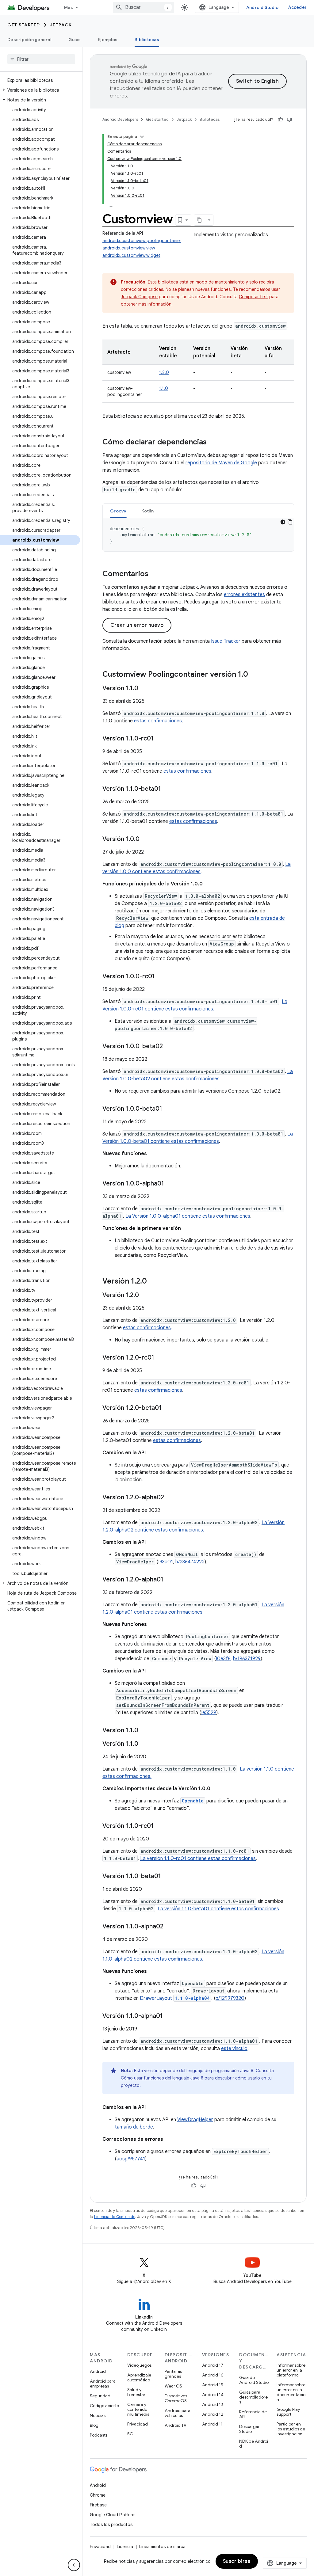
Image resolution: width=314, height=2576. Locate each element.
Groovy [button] (118, 511)
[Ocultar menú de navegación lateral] (74, 2565)
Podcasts (99, 2435)
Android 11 (212, 2424)
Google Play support (288, 2412)
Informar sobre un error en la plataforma (291, 2370)
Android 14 (213, 2395)
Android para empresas (103, 2384)
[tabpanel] (198, 535)
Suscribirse (237, 2561)
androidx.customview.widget (131, 255)
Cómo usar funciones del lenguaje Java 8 (162, 2078)
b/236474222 (190, 1562)
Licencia (125, 2547)
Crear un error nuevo (137, 625)
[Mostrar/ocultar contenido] (142, 137)
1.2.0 (164, 372)
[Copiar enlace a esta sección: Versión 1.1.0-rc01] (160, 739)
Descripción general (29, 40)
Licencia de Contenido (115, 2217)
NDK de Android (254, 2444)
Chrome (98, 2495)
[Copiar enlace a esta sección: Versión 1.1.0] (144, 689)
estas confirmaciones (158, 721)
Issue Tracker (226, 641)
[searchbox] (41, 59)
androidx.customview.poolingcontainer (142, 241)
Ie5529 (209, 1713)
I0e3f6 (223, 1659)
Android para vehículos (178, 2413)
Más (69, 7)
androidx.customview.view (129, 248)
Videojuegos (139, 2365)
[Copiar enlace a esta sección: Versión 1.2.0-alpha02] (170, 1498)
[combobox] (144, 7)
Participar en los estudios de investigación (291, 2429)
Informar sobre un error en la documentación (291, 2392)
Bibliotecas (147, 40)
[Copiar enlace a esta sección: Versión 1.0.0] (146, 839)
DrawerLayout (175, 1998)
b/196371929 (247, 1659)
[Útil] (280, 120)
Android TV (176, 2425)
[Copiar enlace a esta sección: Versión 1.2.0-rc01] (160, 1358)
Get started (24, 25)
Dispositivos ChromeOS (176, 2398)
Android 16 (213, 2375)
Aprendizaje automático (139, 2377)
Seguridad (100, 2396)
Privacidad (138, 2424)
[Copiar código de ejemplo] (290, 522)
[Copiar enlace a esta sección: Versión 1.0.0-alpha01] (170, 1184)
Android (98, 2371)
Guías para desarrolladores (253, 2397)
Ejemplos (108, 40)
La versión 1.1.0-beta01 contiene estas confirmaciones (218, 1909)
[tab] (118, 511)
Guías (75, 40)
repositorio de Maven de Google (221, 463)
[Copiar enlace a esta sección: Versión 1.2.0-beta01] (168, 1408)
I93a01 (166, 1562)
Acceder (297, 7)
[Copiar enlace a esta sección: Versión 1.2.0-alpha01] (170, 1580)
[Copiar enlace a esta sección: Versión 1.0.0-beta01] (168, 1109)
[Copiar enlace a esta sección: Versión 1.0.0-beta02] (169, 1047)
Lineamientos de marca (162, 2547)
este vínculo (234, 2049)
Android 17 (213, 2365)
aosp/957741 (131, 2159)
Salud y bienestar (136, 2392)
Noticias (98, 2415)
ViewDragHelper (195, 2120)
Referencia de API (253, 2414)
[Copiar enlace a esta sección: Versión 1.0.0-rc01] (161, 977)
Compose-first (253, 297)
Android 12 (213, 2414)
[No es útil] (289, 120)
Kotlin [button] (148, 511)
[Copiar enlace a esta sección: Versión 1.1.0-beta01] (167, 789)
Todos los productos (111, 2525)
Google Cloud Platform (113, 2515)
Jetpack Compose (139, 297)
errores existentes (244, 595)
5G (130, 2434)
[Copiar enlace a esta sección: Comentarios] (155, 574)
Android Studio (262, 7)
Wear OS (173, 2386)
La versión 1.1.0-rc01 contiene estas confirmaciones (198, 1859)
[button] (40, 90)
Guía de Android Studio (254, 2380)
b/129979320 (230, 1998)
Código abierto (104, 2406)
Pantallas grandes (173, 2374)
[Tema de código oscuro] (283, 522)
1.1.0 (164, 388)
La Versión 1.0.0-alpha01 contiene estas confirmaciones (188, 1216)
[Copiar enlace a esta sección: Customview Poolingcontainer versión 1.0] (254, 675)
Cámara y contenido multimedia (138, 2409)
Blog (94, 2425)
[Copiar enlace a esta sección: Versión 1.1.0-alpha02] (170, 1927)
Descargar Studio (249, 2429)
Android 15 (213, 2385)
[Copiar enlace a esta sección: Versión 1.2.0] (153, 1282)
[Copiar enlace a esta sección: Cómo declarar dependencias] (213, 443)
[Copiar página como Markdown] (200, 220)
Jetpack (61, 25)
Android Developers (120, 119)
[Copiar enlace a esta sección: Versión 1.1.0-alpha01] (169, 2016)
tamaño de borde (134, 2127)
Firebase (98, 2505)
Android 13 (213, 2404)
